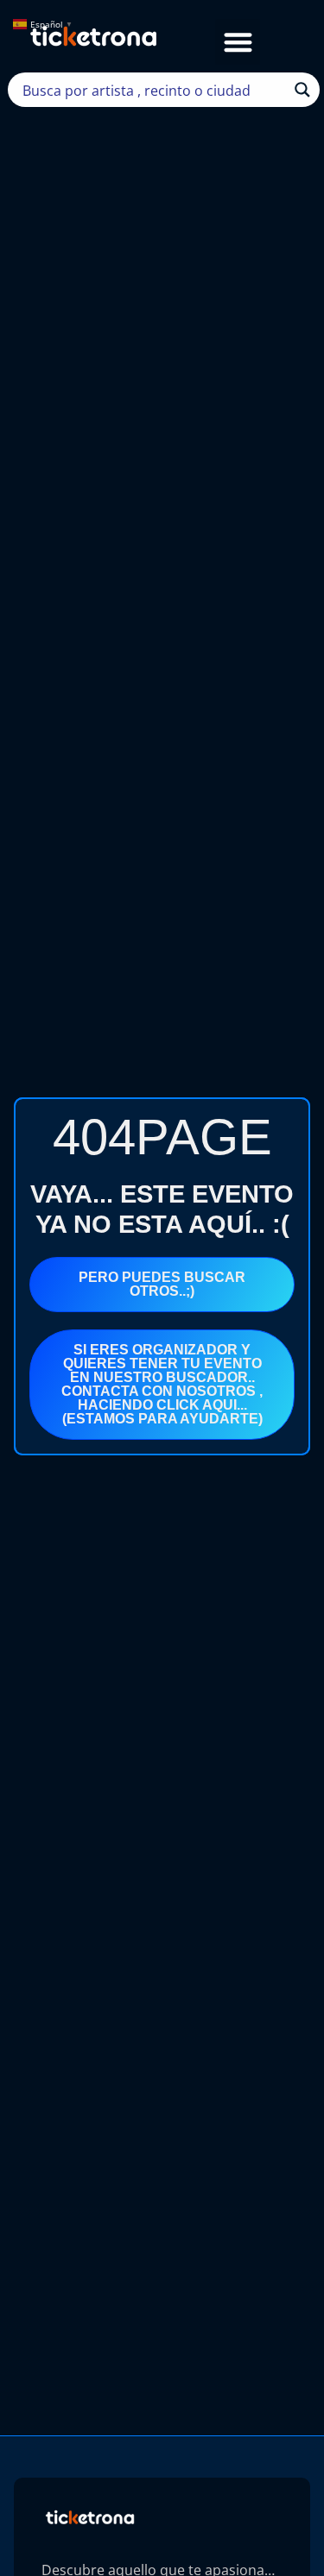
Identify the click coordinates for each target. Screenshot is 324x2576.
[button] (238, 42)
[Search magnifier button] (302, 90)
